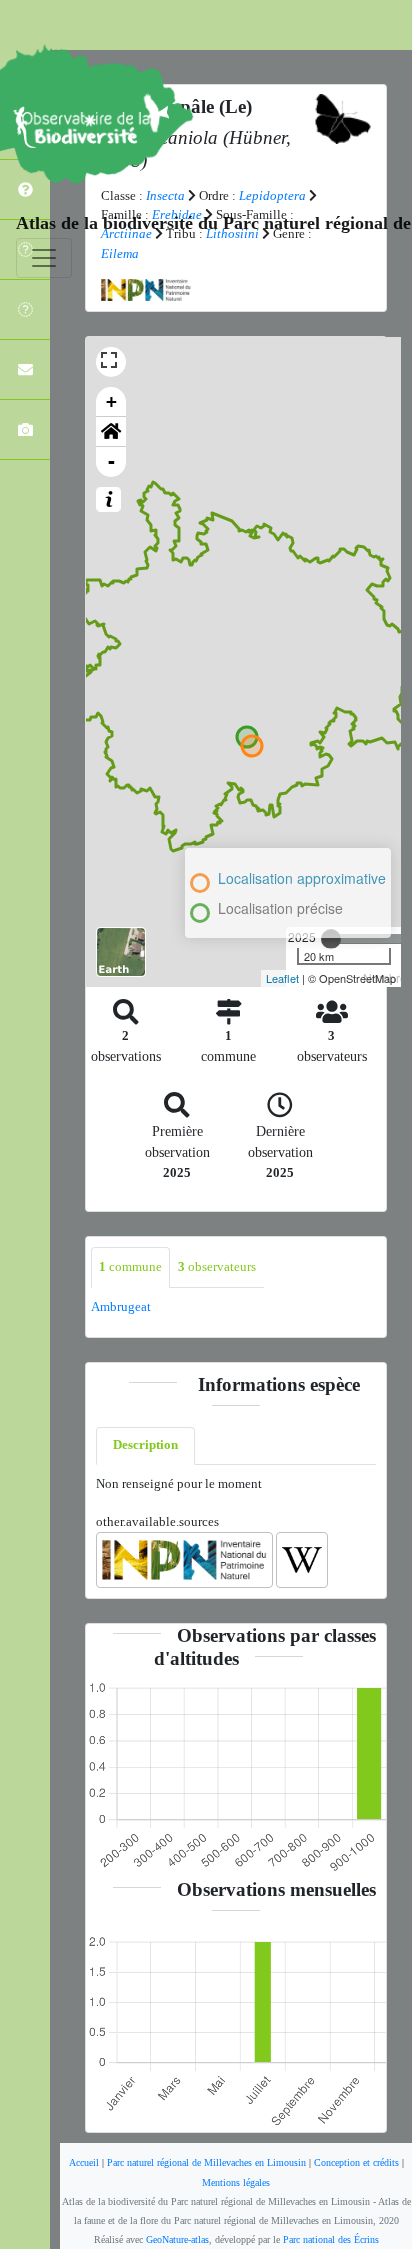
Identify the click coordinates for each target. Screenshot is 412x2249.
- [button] (111, 461)
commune (130, 1267)
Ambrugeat (121, 1307)
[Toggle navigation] (44, 258)
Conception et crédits (356, 2162)
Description (145, 1445)
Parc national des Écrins (331, 2239)
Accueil (84, 2162)
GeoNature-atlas (177, 2239)
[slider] (331, 939)
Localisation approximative (302, 878)
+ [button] (111, 401)
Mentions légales (236, 2182)
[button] (111, 432)
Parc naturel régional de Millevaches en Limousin (206, 2162)
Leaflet (282, 978)
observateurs (217, 1267)
